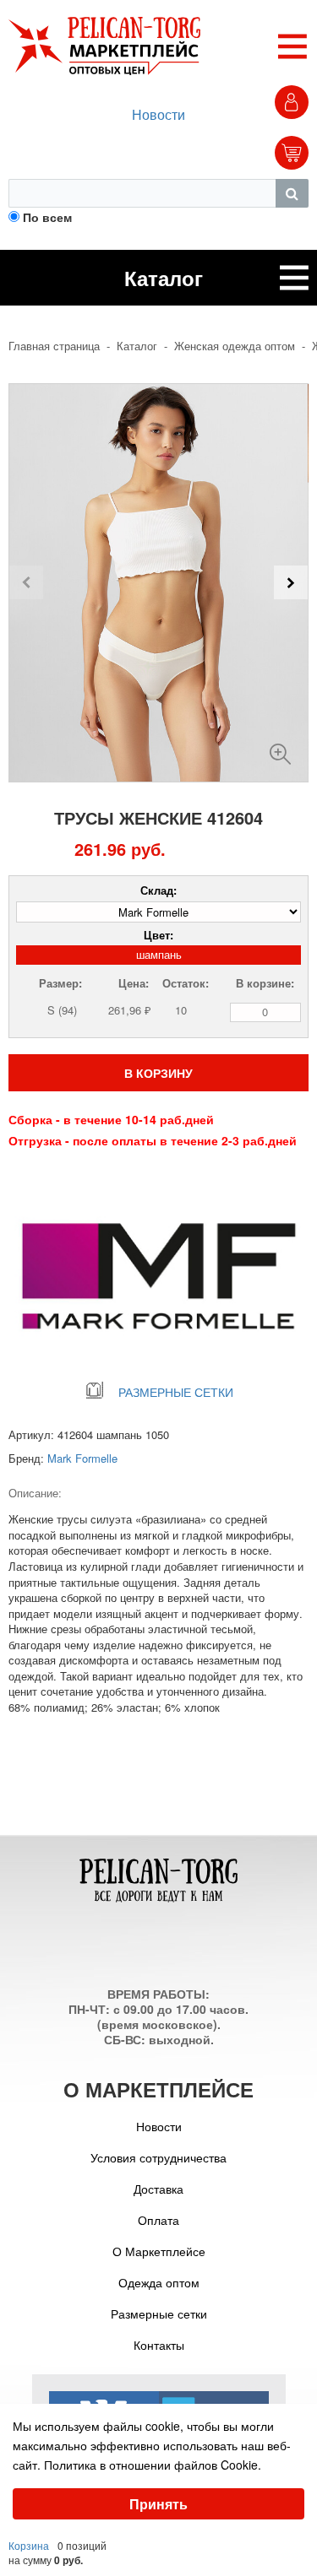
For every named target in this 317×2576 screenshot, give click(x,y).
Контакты (159, 2345)
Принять (158, 2504)
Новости (158, 114)
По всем (47, 217)
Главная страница (54, 346)
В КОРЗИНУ (158, 1073)
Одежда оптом (159, 2282)
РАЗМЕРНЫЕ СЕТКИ (176, 1392)
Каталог (137, 346)
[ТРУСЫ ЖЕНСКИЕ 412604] (280, 747)
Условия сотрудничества (158, 2157)
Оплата (158, 2220)
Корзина (29, 2545)
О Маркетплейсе (159, 2251)
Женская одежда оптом (235, 346)
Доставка (158, 2189)
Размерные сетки (159, 2314)
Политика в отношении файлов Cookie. (153, 2465)
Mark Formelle (82, 1458)
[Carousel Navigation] (158, 582)
